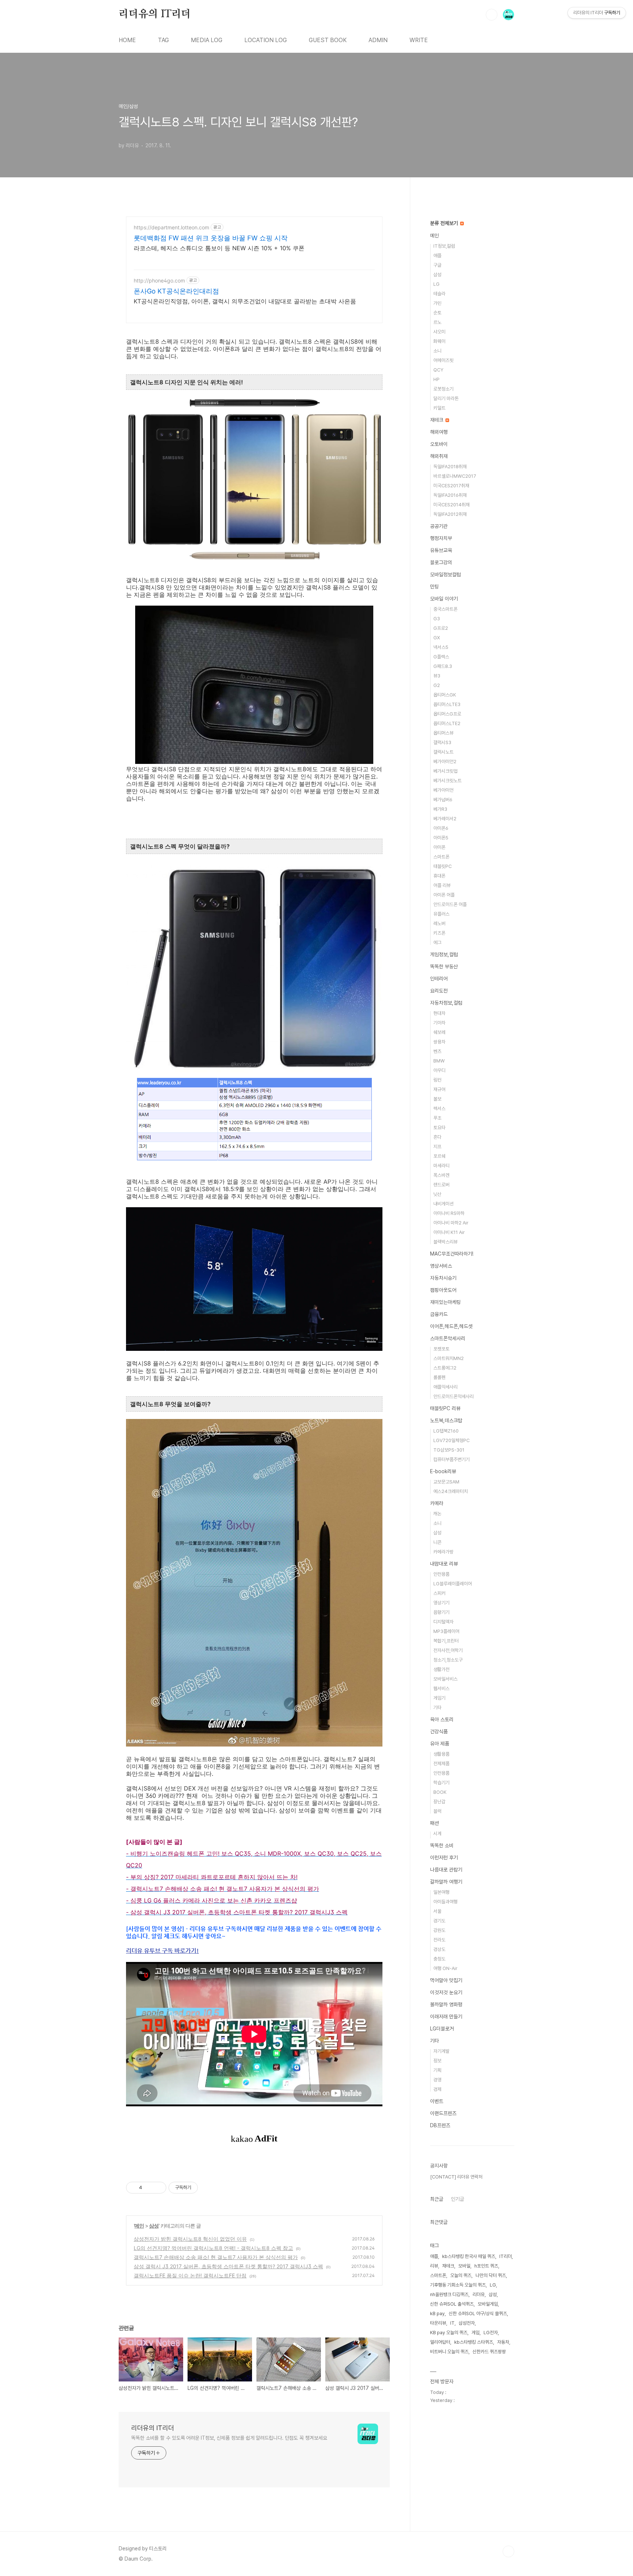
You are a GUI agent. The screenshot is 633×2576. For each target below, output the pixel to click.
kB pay (437, 2313)
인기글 (458, 2199)
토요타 (439, 1128)
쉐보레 (439, 1032)
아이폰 (439, 847)
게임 (475, 2333)
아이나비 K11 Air (449, 1232)
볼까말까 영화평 (446, 2004)
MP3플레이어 (446, 1631)
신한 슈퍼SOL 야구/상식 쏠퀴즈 (478, 2313)
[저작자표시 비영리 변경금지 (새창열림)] (208, 2188)
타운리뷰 (438, 2323)
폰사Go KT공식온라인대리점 (176, 291)
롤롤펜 (439, 1377)
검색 (492, 15)
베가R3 (440, 809)
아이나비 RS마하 (449, 1213)
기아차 (439, 1023)
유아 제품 (440, 1744)
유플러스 (441, 914)
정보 (437, 2061)
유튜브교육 (441, 550)
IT (452, 2323)
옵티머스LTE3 (447, 704)
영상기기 (441, 1603)
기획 (437, 2070)
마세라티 (441, 1166)
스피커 (439, 1593)
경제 (437, 2089)
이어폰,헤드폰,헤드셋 (451, 1326)
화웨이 (439, 341)
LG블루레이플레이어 (453, 1584)
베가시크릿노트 (447, 781)
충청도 (439, 1959)
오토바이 (439, 444)
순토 (437, 313)
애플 (437, 256)
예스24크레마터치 (451, 1491)
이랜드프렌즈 (443, 2113)
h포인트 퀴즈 (486, 2266)
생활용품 (441, 1754)
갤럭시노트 (443, 752)
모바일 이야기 (444, 599)
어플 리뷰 (442, 885)
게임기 (439, 1698)
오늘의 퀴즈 (461, 2275)
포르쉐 (439, 1156)
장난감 (439, 1802)
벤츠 (437, 1051)
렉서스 (439, 1108)
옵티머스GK (445, 695)
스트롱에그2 (445, 1368)
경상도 (439, 1949)
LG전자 (491, 2333)
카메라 (437, 1503)
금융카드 (439, 1314)
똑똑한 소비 (442, 1845)
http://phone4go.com (159, 280)
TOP (508, 2551)
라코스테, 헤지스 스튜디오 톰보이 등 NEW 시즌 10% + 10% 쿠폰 (219, 248)
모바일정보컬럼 (445, 574)
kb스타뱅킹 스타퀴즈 (474, 2342)
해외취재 (439, 456)
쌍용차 (439, 1042)
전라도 (439, 1940)
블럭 (437, 1811)
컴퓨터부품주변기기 (451, 1459)
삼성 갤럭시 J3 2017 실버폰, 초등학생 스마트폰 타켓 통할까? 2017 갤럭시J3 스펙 (228, 2266)
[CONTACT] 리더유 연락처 (456, 2177)
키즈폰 (439, 933)
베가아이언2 (445, 762)
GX (437, 638)
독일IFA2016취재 (450, 495)
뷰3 (437, 676)
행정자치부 (441, 538)
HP (436, 379)
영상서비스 (441, 1266)
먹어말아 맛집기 (446, 1980)
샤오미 (439, 332)
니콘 (437, 1542)
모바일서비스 (445, 1679)
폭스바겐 (441, 1175)
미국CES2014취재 (451, 505)
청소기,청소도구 (448, 1660)
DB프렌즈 (440, 2125)
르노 (437, 322)
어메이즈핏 (443, 360)
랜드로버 (441, 1185)
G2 (437, 685)
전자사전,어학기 (448, 1650)
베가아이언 (443, 790)
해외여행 (439, 432)
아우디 (439, 1070)
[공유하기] (149, 2188)
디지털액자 (443, 1622)
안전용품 (441, 1574)
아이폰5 (441, 838)
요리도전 (439, 991)
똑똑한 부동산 (444, 967)
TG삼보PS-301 (449, 1450)
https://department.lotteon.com (171, 227)
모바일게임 (488, 2304)
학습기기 (441, 1783)
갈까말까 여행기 (446, 1882)
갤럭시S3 (442, 742)
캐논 (437, 1514)
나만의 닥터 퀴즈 (491, 2275)
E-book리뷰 (443, 1471)
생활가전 (441, 1669)
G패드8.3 (443, 666)
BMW (439, 1061)
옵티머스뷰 (443, 733)
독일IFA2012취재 (450, 514)
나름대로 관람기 (446, 1870)
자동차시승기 (443, 1278)
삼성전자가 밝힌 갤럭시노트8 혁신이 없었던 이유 (190, 2239)
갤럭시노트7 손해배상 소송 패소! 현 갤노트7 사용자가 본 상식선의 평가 (216, 2257)
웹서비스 (441, 1688)
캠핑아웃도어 (443, 1290)
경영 (437, 2080)
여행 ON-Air (445, 1968)
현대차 (439, 1013)
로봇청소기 (443, 389)
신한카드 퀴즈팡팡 (489, 2352)
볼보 (437, 1099)
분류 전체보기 (445, 223)
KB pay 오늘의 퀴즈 (449, 2333)
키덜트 (439, 408)
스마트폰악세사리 (448, 1338)
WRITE (419, 40)
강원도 (439, 1930)
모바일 (464, 2266)
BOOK (440, 1792)
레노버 (439, 923)
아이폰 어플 (444, 895)
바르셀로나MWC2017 (455, 476)
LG (436, 284)
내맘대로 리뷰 (444, 1564)
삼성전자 (467, 2323)
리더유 (479, 2294)
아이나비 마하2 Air (451, 1223)
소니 (437, 351)
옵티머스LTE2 (447, 723)
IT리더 (506, 2256)
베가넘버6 (443, 800)
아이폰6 (441, 828)
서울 (437, 1911)
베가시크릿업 (445, 771)
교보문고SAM (446, 1482)
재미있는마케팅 (445, 1302)
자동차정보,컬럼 (446, 1003)
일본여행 (441, 1892)
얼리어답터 (440, 2342)
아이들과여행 (445, 1902)
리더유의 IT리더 (155, 14)
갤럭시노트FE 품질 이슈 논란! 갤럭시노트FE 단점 (190, 2275)
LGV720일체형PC (451, 1440)
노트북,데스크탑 (446, 1420)
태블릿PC (443, 866)
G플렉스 (441, 657)
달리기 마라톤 (446, 398)
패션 (434, 1823)
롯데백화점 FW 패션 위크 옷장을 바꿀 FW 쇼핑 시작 (211, 238)
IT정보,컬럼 (444, 246)
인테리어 (439, 979)
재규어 (439, 1089)
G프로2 (441, 628)
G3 (437, 619)
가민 (437, 303)
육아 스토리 (442, 1719)
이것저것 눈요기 (446, 1992)
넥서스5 (441, 647)
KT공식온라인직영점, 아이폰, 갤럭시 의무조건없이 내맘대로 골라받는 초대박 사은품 (245, 301)
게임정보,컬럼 (444, 954)
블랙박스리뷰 (445, 1242)
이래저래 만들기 (446, 2017)
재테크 (437, 420)
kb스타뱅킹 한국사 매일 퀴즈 (469, 2256)
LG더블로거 (442, 2029)
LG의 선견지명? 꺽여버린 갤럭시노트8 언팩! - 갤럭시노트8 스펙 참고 (213, 2248)
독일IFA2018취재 (450, 467)
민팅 (434, 587)
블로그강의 (441, 562)
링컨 (437, 1080)
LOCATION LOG (266, 40)
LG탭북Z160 (446, 1431)
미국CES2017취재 (451, 486)
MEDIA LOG (207, 40)
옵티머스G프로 (447, 714)
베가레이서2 (445, 819)
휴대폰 (439, 876)
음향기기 (441, 1612)
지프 (437, 1147)
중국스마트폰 (445, 609)
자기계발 (441, 2051)
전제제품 (441, 1764)
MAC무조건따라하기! (452, 1254)
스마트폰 (441, 857)
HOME (127, 40)
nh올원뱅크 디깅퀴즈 (449, 2294)
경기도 (439, 1921)
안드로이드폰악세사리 (454, 1396)
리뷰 (434, 2266)
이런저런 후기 (444, 1858)
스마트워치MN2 (449, 1358)
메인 (139, 2226)
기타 (437, 1708)
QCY (438, 370)
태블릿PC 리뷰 (445, 1408)
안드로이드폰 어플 (450, 904)
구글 (437, 265)
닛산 (437, 1194)
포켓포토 (441, 1349)
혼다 (437, 1137)
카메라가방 (443, 1552)
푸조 (437, 1118)
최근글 (437, 2199)
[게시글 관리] (158, 2188)
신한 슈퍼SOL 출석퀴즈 (452, 2304)
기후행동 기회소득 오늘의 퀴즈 (458, 2285)
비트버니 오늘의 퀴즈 (449, 2352)
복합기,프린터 (446, 1641)
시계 (437, 1834)
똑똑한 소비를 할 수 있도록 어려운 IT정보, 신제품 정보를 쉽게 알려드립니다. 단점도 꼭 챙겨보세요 (229, 2438)
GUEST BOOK (328, 40)
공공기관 (439, 526)
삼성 (154, 2226)
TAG (163, 40)
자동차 (503, 2342)
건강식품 (439, 1731)
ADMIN (378, 40)
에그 (437, 943)
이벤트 (437, 2101)
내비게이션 (443, 1204)
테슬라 (439, 294)
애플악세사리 (445, 1387)
